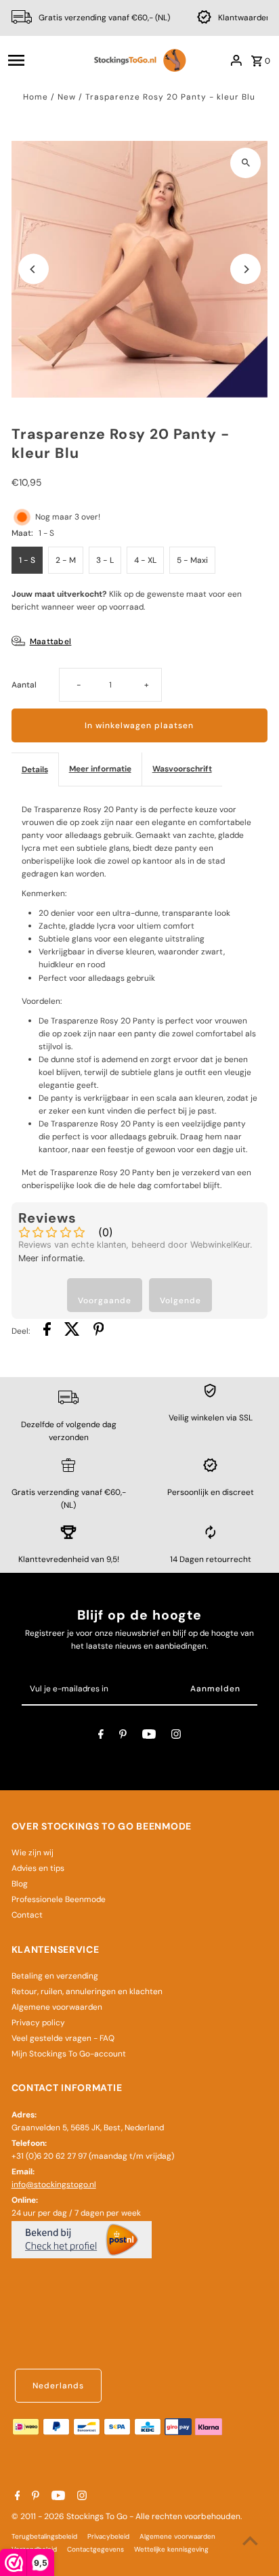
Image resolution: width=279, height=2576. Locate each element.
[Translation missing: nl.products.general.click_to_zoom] (245, 163)
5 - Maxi (192, 560)
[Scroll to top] (250, 2540)
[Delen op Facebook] (47, 1331)
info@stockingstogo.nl (54, 2184)
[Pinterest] (123, 1736)
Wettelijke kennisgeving (171, 2549)
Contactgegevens (95, 2549)
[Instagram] (176, 1736)
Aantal (24, 685)
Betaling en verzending (55, 1976)
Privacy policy (38, 2023)
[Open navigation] (44, 60)
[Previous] (34, 269)
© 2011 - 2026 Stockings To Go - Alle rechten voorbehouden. (127, 2516)
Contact (27, 1915)
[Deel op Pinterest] (99, 1331)
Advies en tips (38, 1868)
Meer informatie (100, 769)
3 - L (105, 560)
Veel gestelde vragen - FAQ (63, 2038)
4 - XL (145, 560)
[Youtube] (149, 1736)
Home (36, 97)
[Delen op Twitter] (72, 1331)
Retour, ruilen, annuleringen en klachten (87, 1991)
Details (35, 769)
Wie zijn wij (33, 1853)
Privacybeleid (108, 2536)
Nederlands (58, 2386)
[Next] (245, 269)
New (67, 97)
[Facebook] (101, 1736)
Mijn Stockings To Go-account (69, 2054)
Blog (20, 1884)
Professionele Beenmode (59, 1899)
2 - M (66, 560)
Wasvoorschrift (182, 769)
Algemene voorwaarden (57, 2007)
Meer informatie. (52, 1258)
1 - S (27, 560)
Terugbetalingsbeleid (44, 2536)
